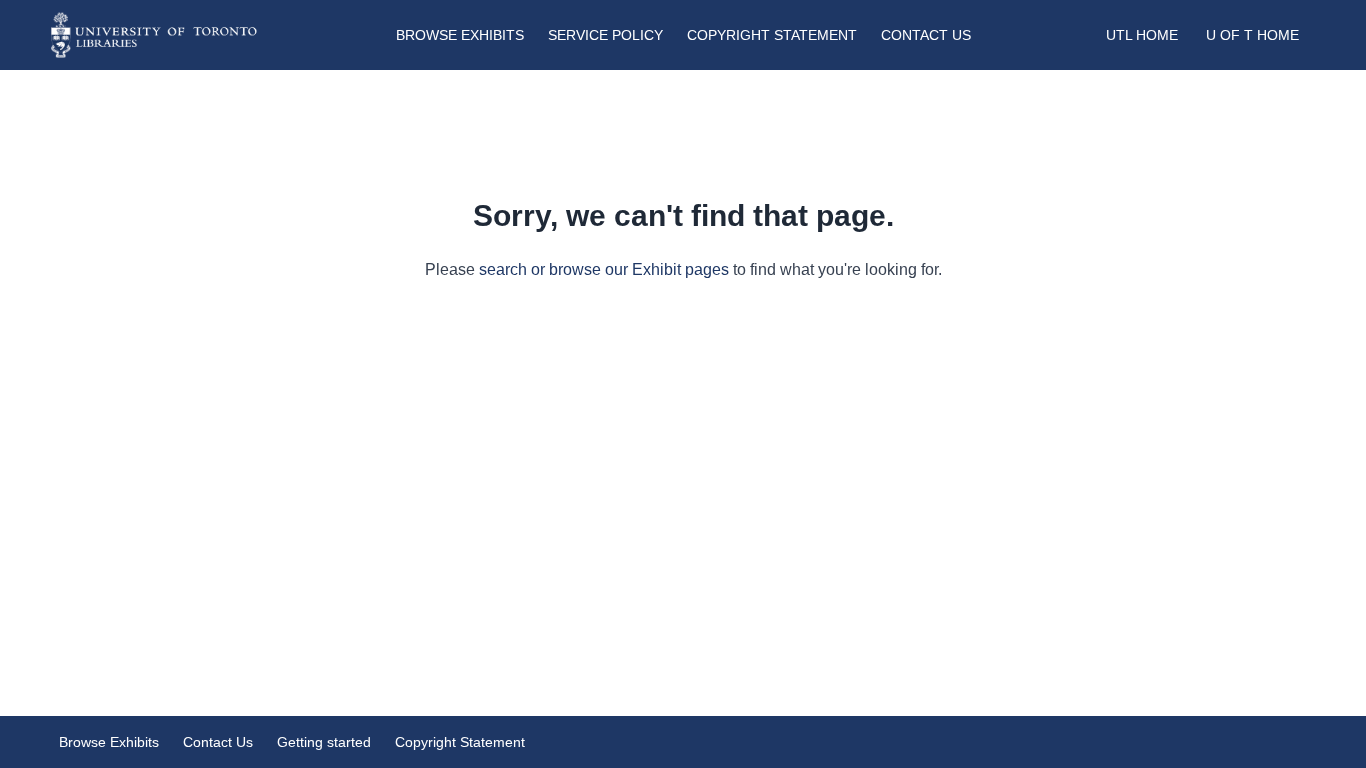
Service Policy (605, 35)
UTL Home (1142, 35)
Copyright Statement (772, 35)
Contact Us (926, 35)
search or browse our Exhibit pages (604, 269)
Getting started (324, 742)
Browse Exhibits (460, 35)
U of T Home (1252, 35)
